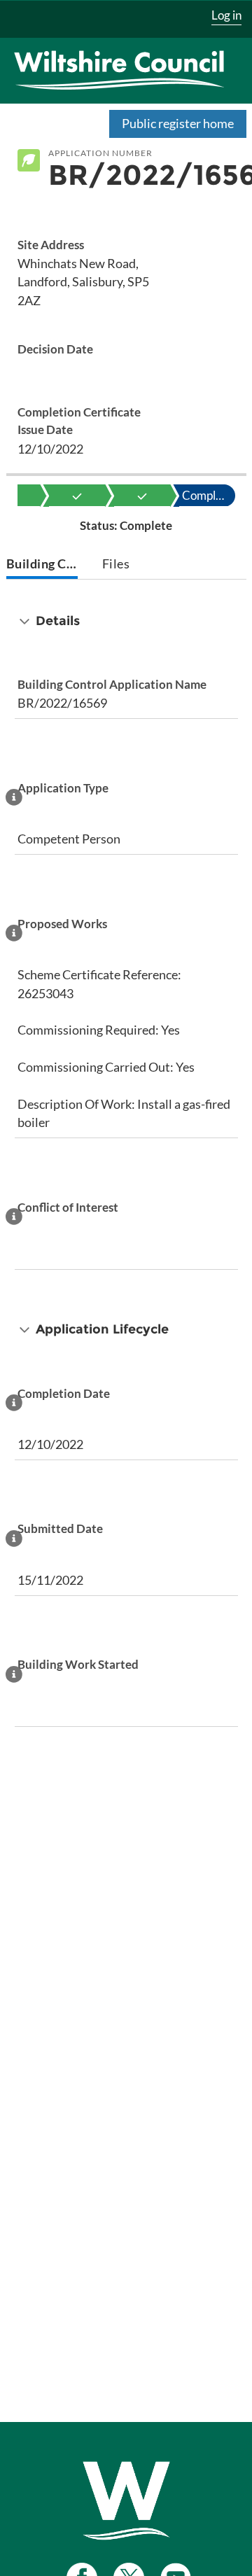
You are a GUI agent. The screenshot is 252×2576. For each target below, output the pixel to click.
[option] (77, 496)
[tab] (42, 565)
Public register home (178, 123)
